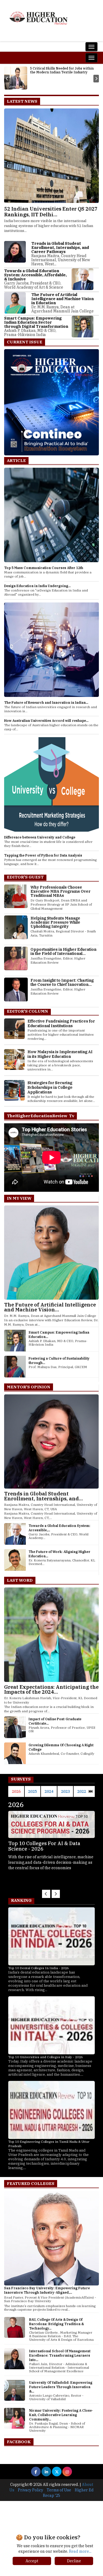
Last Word (20, 1580)
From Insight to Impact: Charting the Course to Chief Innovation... (62, 982)
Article (16, 460)
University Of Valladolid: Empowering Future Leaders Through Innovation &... (61, 2387)
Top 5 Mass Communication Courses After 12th (44, 568)
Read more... (80, 2551)
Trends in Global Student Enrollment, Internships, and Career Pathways (60, 248)
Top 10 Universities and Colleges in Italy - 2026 (45, 2057)
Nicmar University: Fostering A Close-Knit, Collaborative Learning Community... (61, 2415)
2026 (16, 1791)
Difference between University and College (40, 837)
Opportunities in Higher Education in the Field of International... (63, 951)
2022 (82, 1791)
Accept (32, 2561)
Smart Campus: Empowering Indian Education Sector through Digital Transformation (36, 322)
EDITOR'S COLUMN (27, 1011)
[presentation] (7, 79)
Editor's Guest (25, 877)
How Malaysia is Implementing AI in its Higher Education (60, 1054)
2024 (49, 1791)
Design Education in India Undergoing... (37, 586)
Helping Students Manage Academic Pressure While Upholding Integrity (55, 922)
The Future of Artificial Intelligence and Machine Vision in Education (62, 299)
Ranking (21, 1900)
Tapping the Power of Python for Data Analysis (43, 855)
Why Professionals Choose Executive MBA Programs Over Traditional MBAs (60, 891)
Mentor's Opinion (29, 1387)
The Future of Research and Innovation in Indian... (46, 703)
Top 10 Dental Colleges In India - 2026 (38, 1968)
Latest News (22, 101)
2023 (65, 1791)
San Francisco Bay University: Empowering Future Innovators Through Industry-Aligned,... (47, 2290)
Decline (74, 2561)
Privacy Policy (30, 2490)
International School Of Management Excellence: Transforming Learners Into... (60, 2355)
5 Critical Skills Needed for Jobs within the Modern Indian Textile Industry (62, 70)
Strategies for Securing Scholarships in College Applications (50, 1087)
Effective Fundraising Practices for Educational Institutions (61, 1023)
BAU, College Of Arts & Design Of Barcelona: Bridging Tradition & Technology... (56, 2324)
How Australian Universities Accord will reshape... (46, 721)
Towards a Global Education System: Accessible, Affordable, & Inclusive (35, 275)
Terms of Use (59, 2490)
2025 (32, 1791)
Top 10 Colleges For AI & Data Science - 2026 (44, 1846)
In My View (19, 1198)
